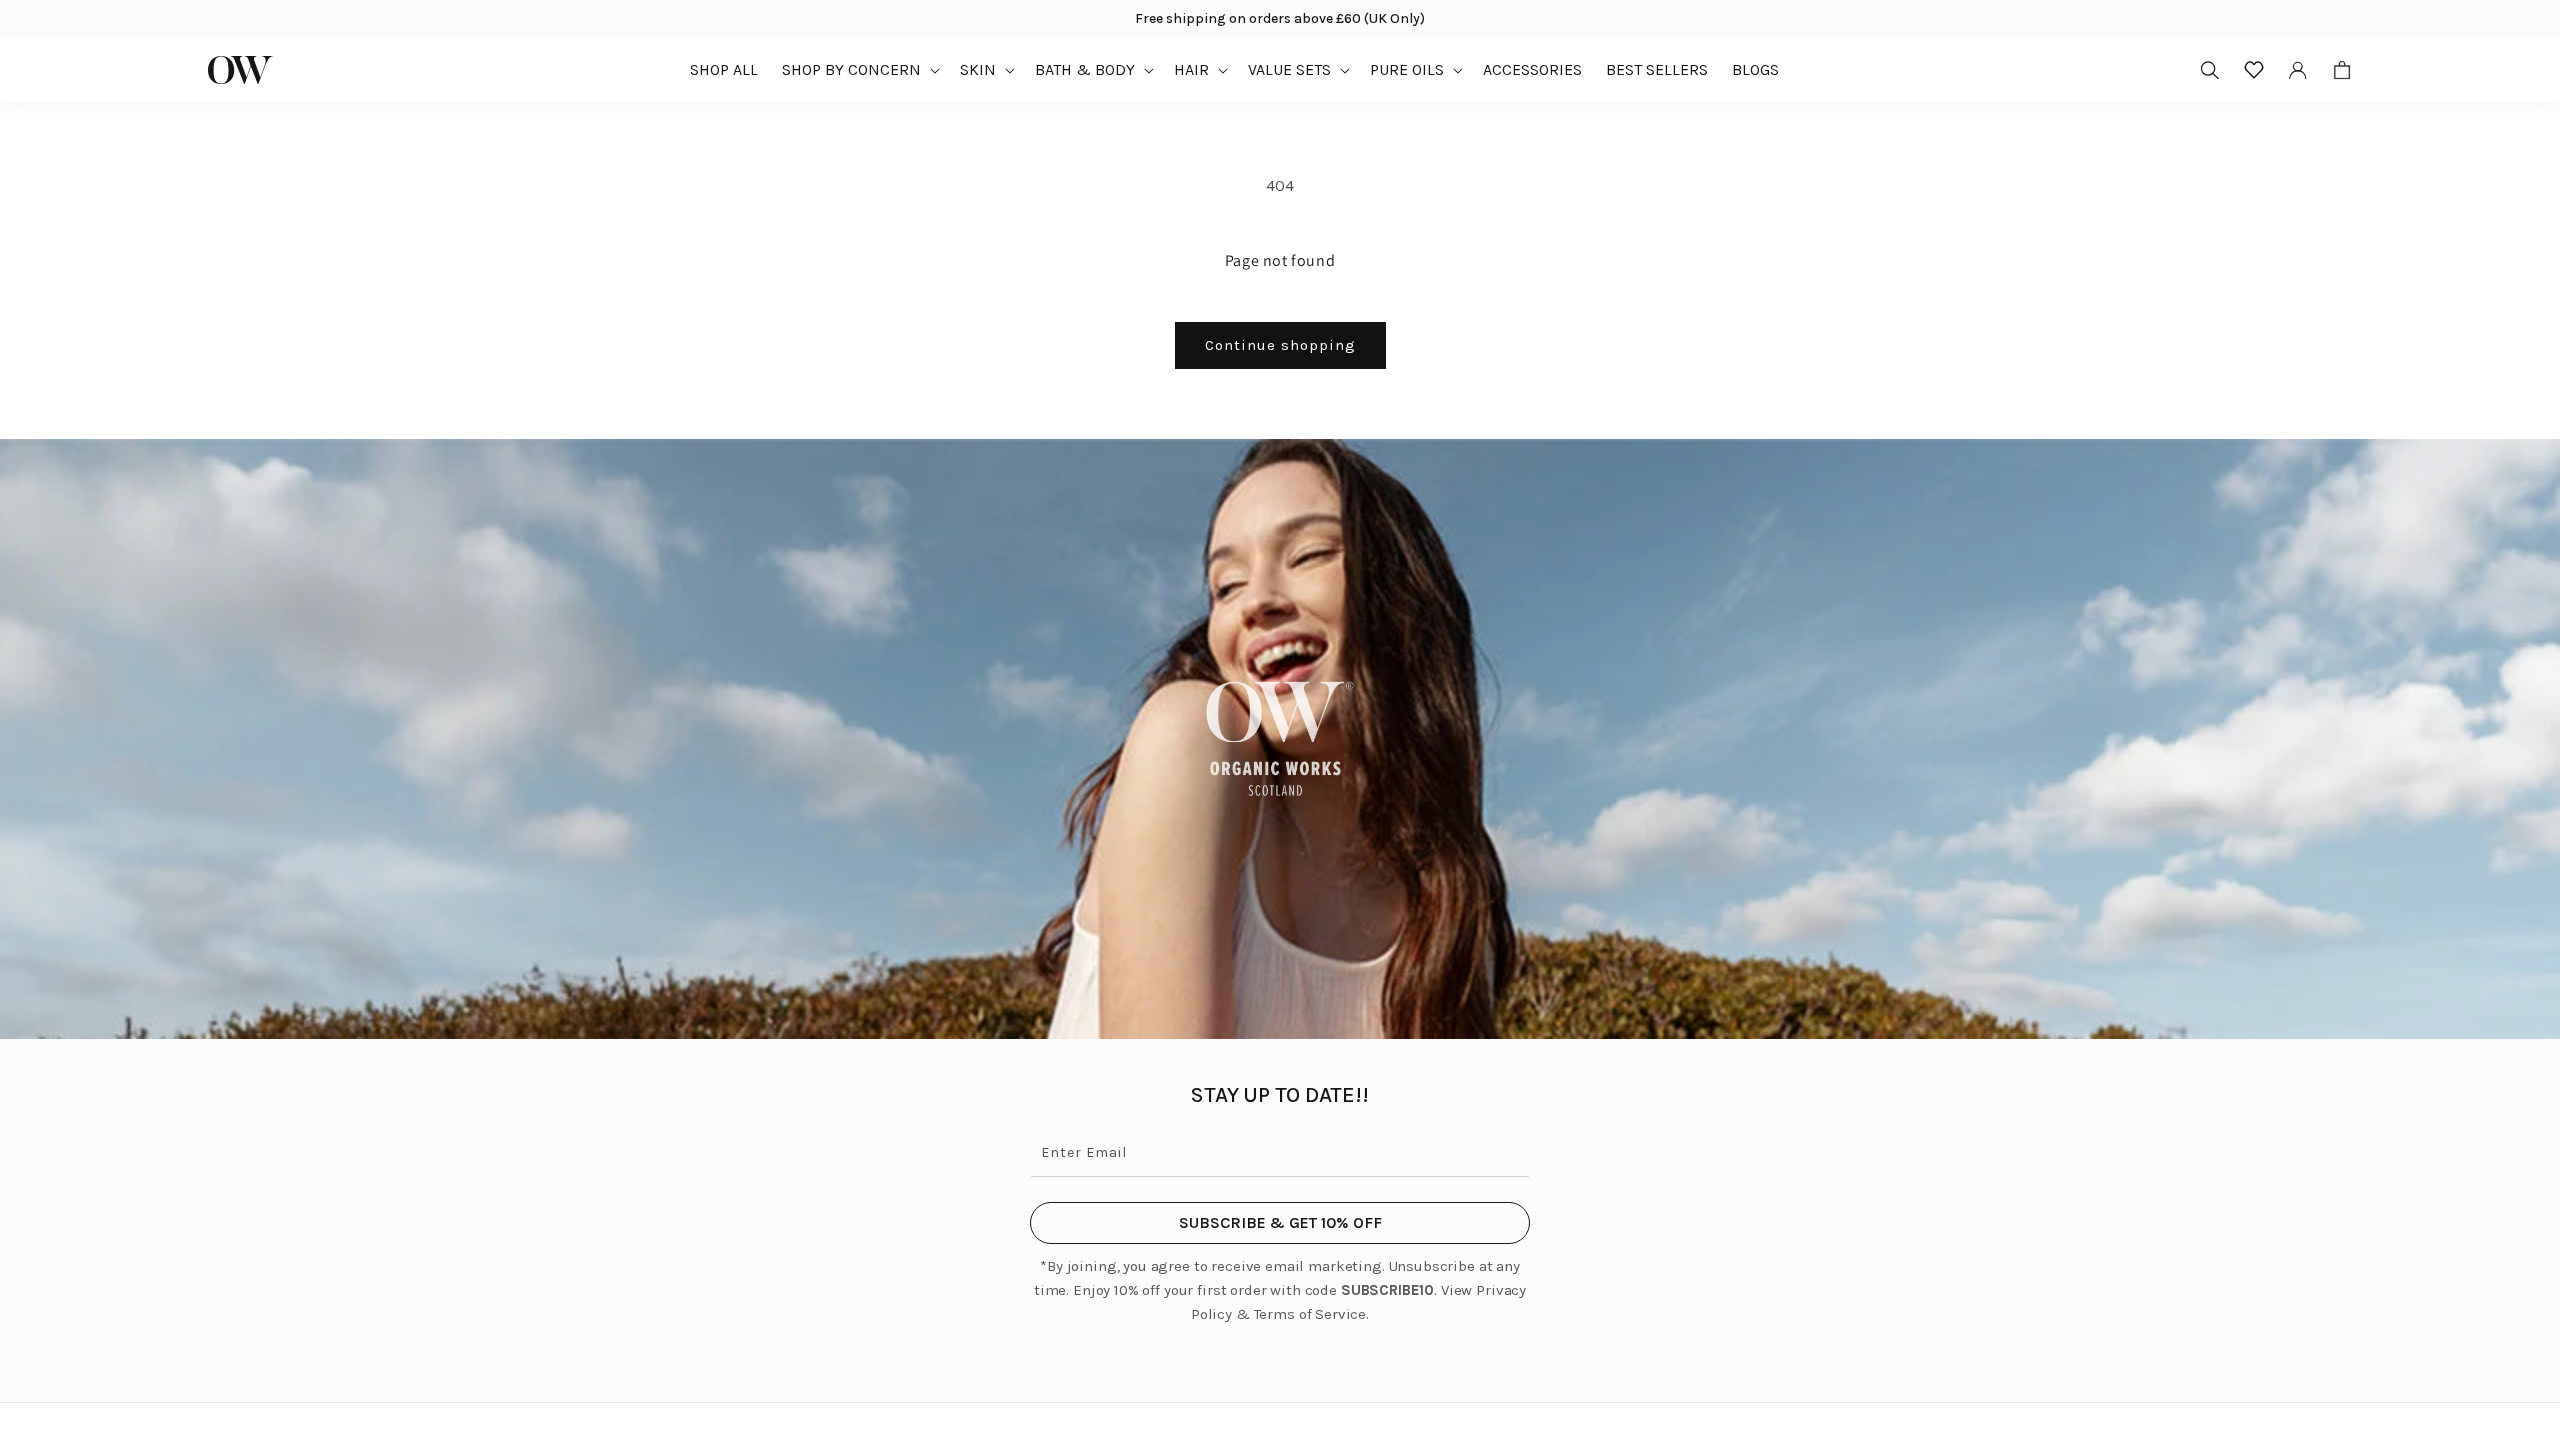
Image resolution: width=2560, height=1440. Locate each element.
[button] (859, 70)
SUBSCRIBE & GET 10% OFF (1280, 1222)
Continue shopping (1280, 345)
